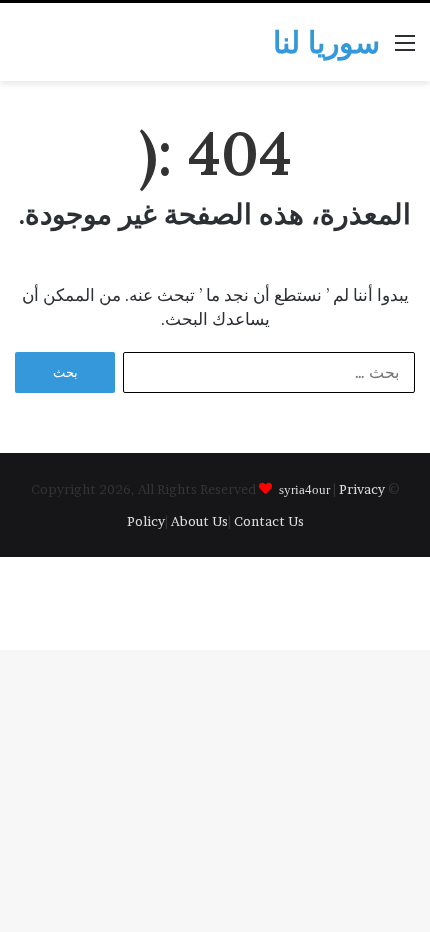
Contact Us (269, 521)
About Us (199, 521)
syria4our (304, 488)
